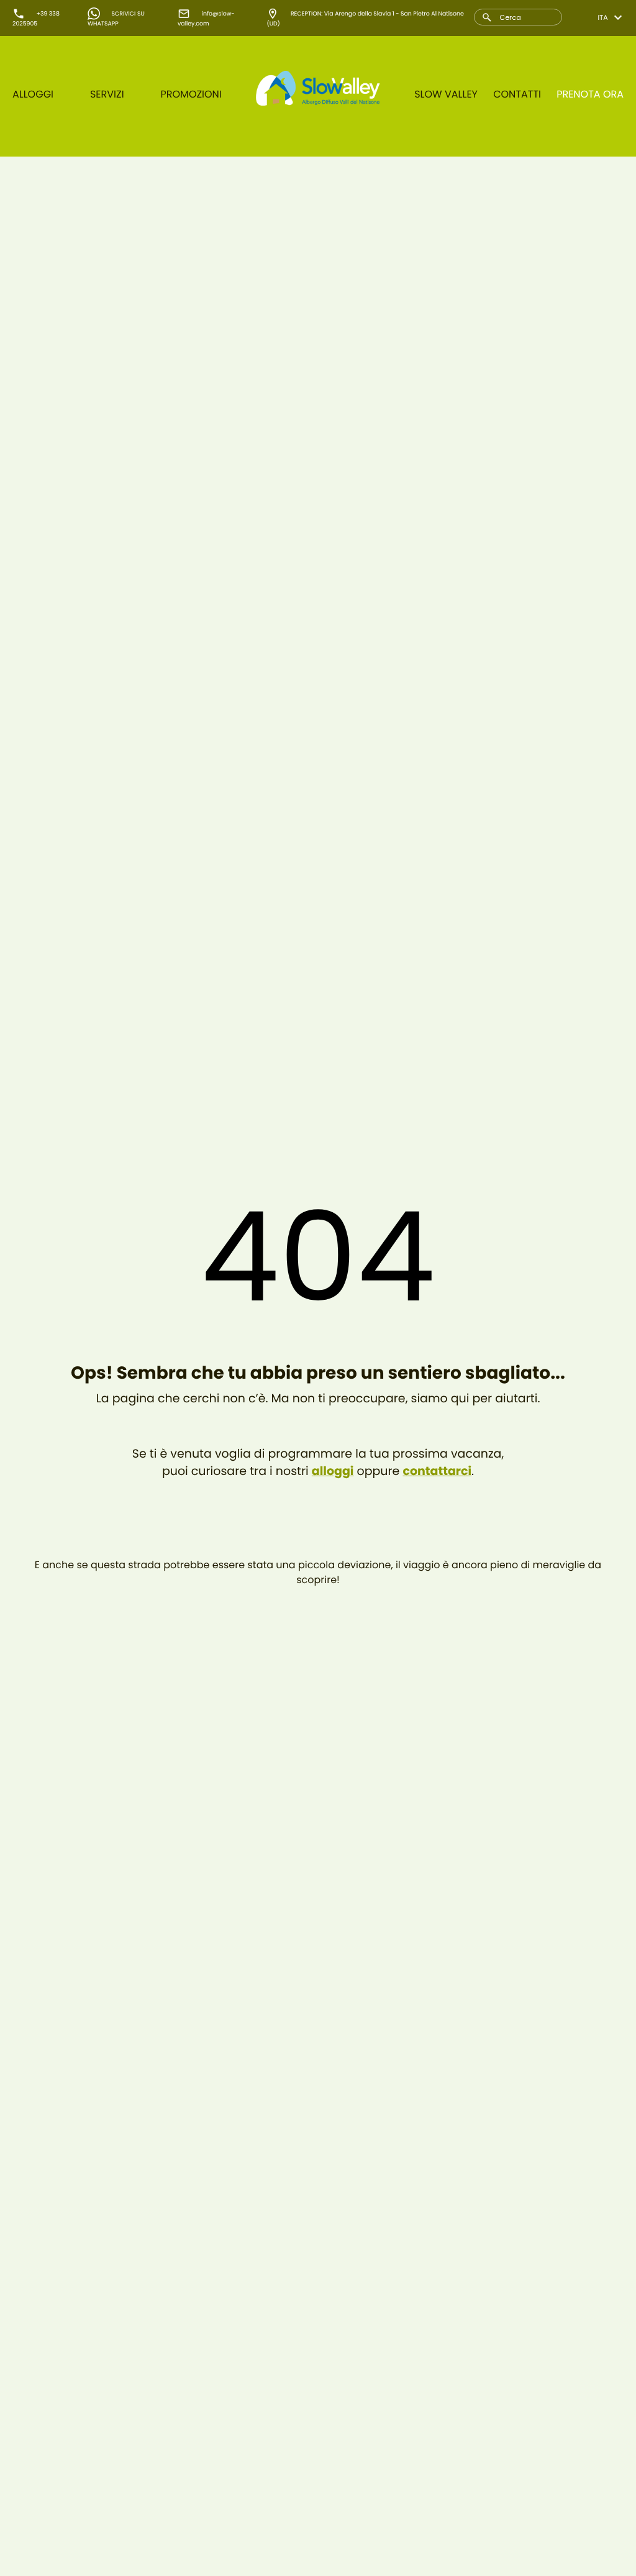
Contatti (517, 94)
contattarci (437, 1471)
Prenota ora (590, 94)
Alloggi (33, 94)
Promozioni (191, 94)
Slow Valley (446, 94)
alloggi (333, 1471)
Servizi (107, 94)
